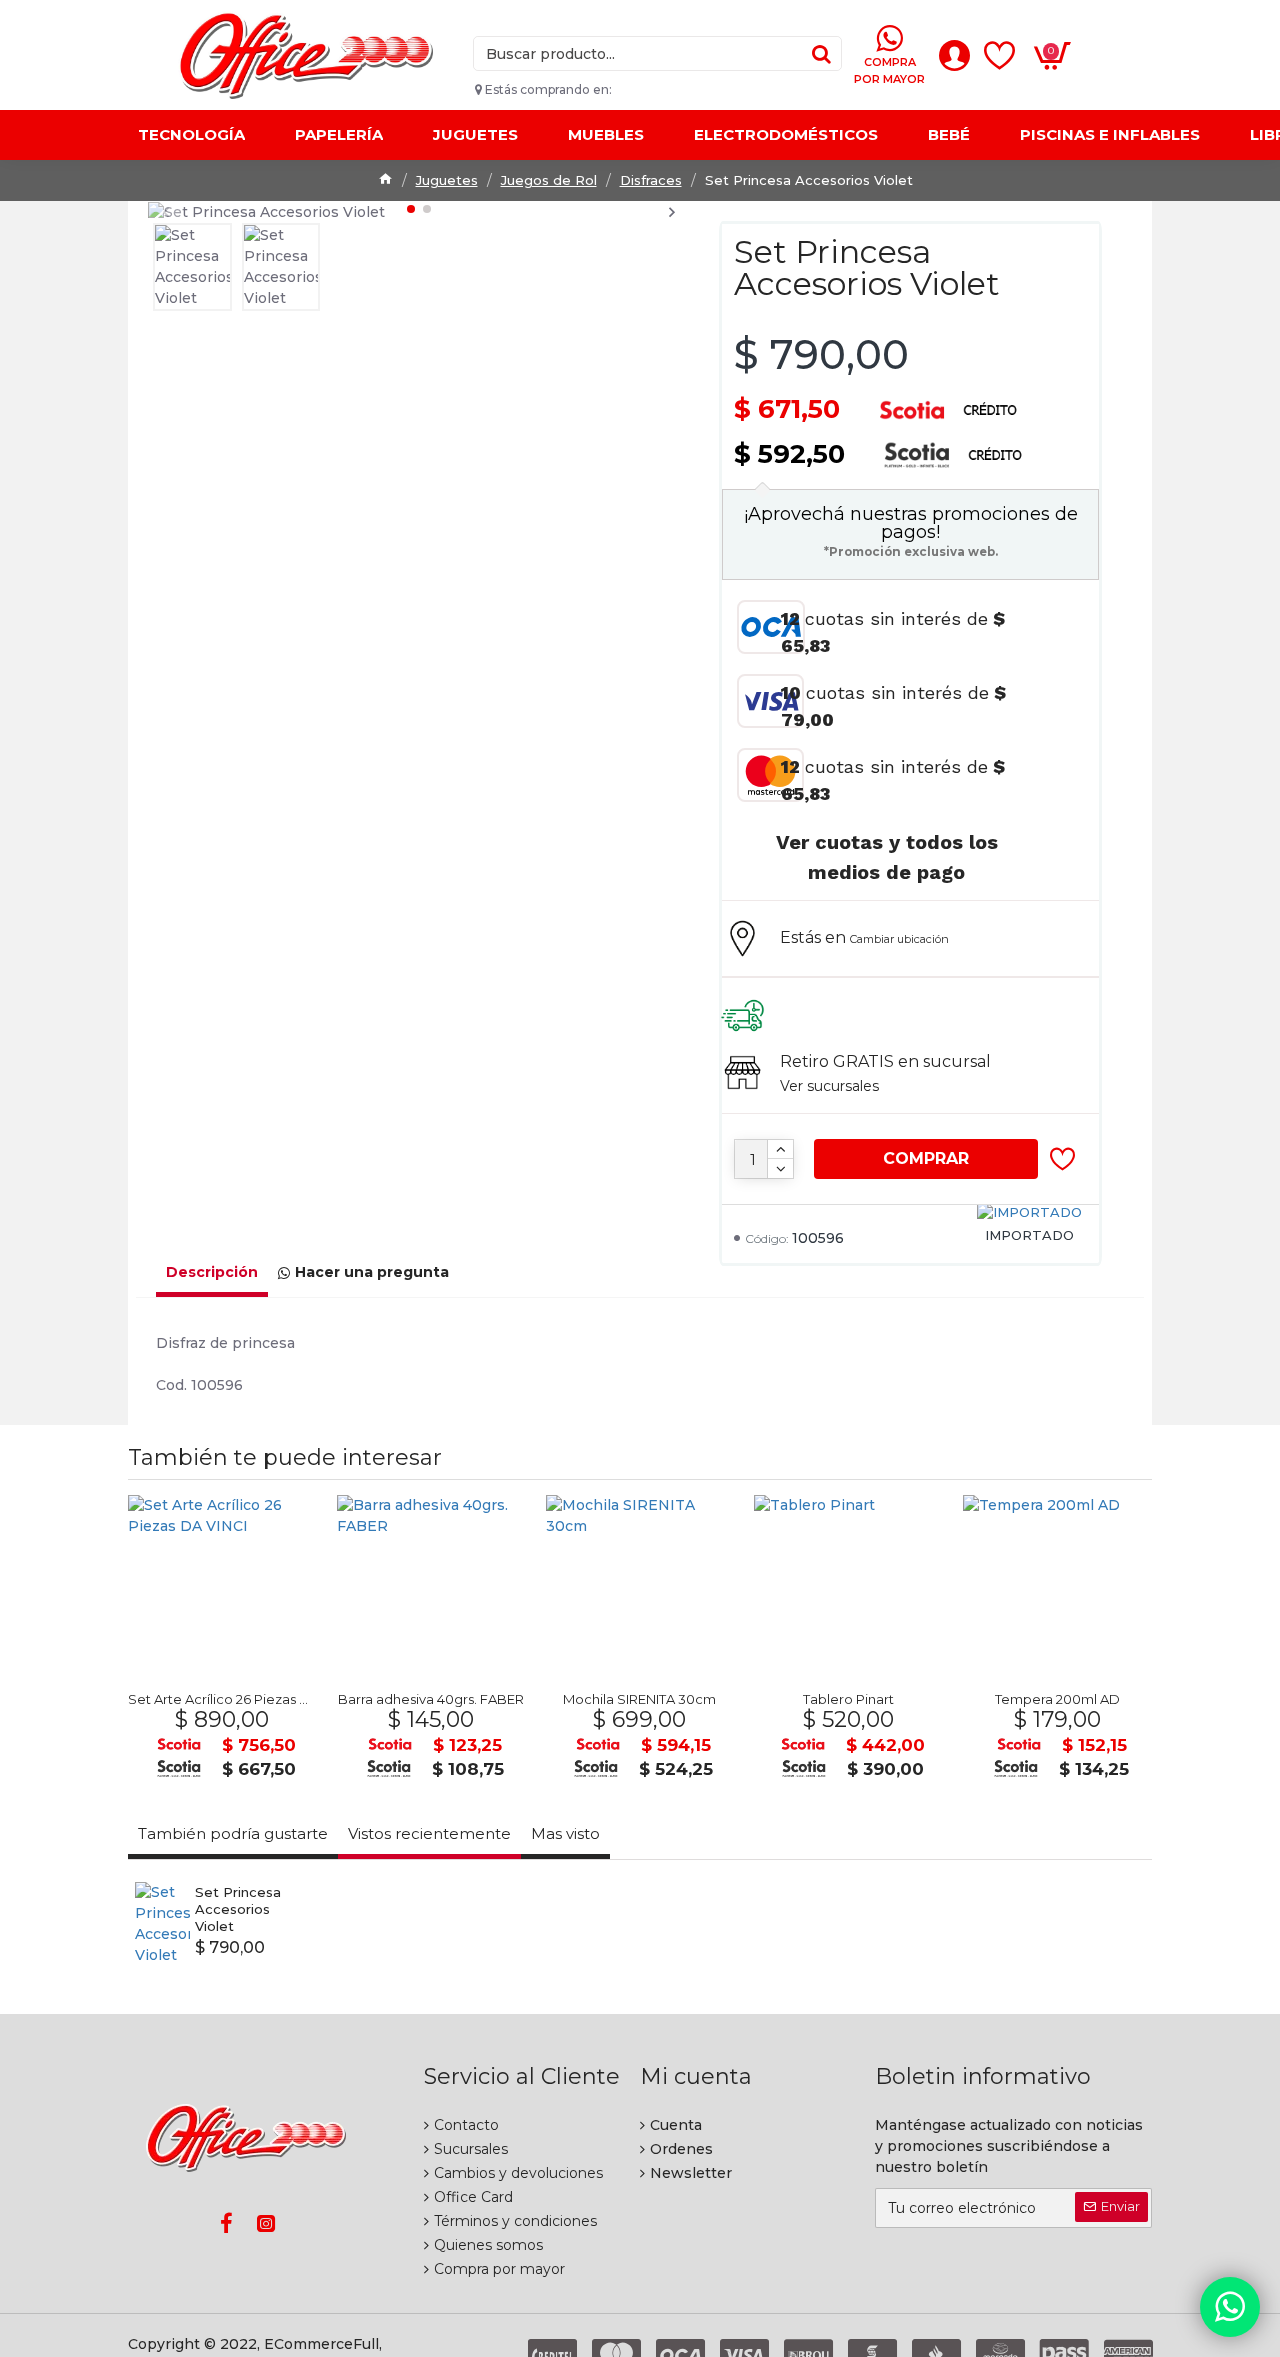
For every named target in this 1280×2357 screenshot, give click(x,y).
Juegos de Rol (549, 180)
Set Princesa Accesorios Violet (238, 1909)
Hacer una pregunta (372, 1272)
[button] (165, 211)
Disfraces (651, 180)
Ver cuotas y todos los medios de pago (887, 857)
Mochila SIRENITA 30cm (639, 1699)
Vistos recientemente (429, 1833)
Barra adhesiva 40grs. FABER (431, 1699)
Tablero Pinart (848, 1699)
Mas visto (565, 1833)
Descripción (212, 1272)
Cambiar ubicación (899, 939)
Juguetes (447, 180)
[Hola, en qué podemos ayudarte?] (1230, 2307)
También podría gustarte (233, 1833)
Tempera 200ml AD (1057, 1699)
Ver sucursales (829, 1086)
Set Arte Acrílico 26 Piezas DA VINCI (222, 1699)
